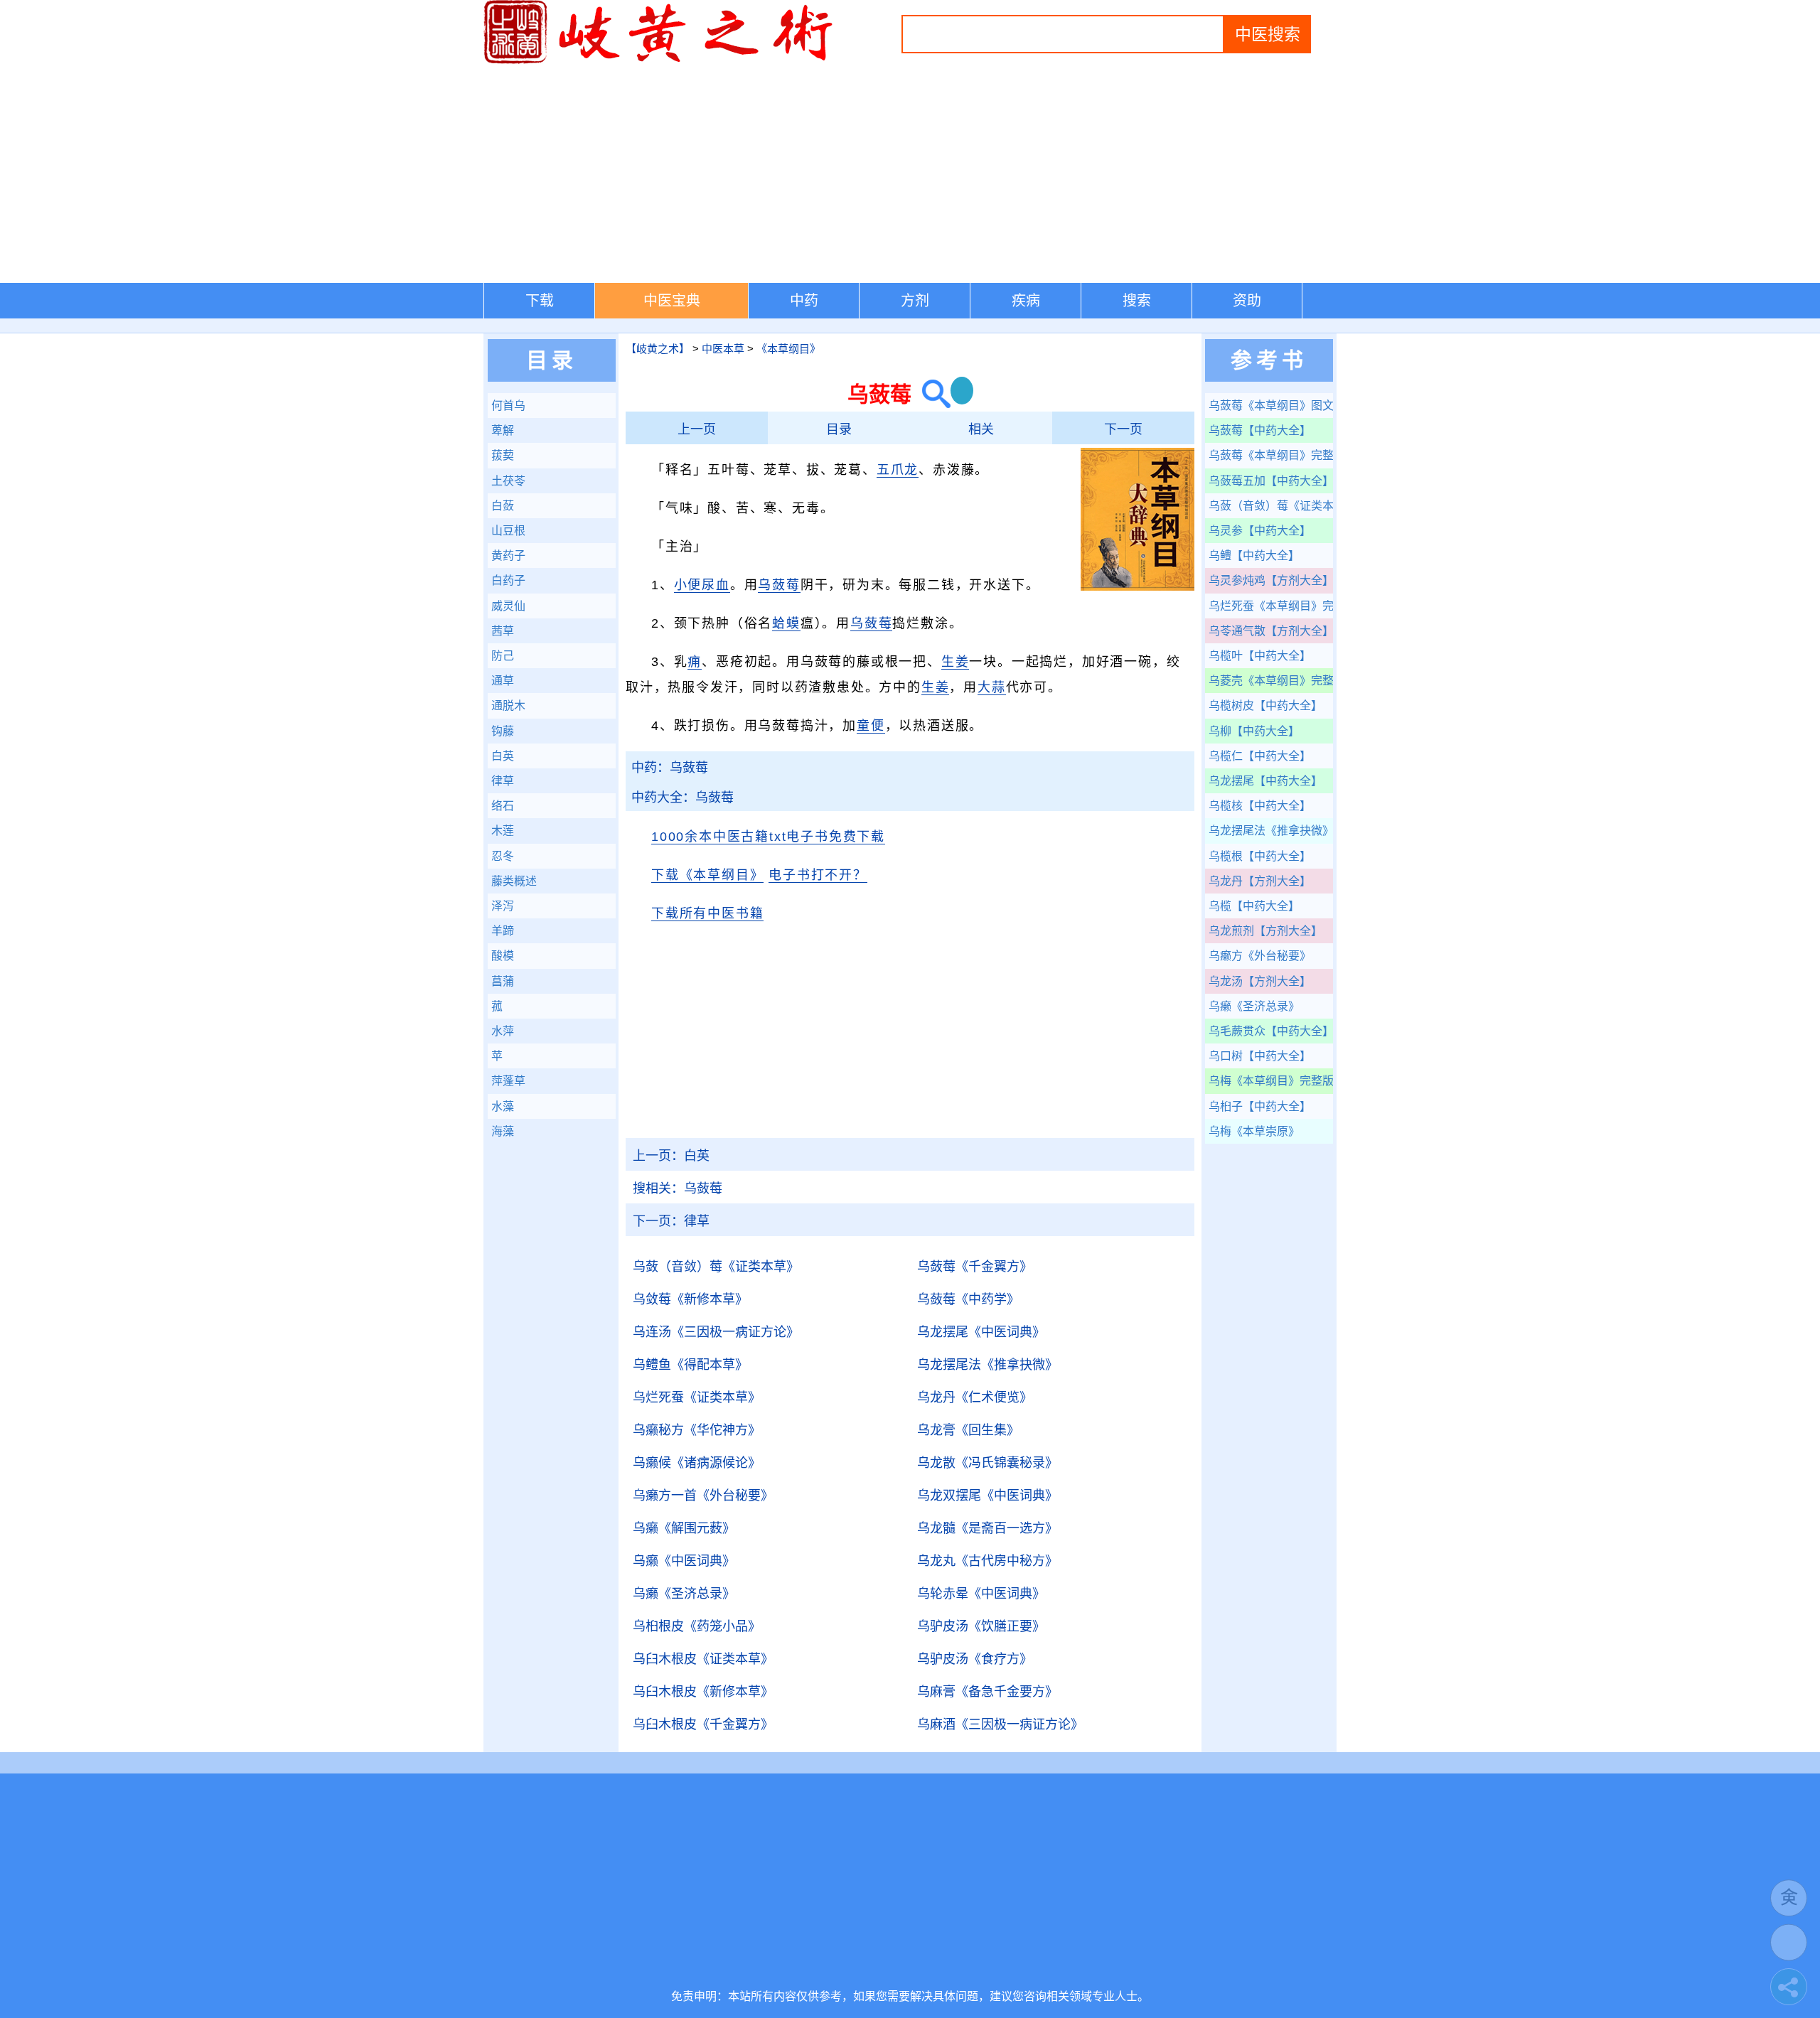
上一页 (697, 429)
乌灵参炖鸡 (1271, 580)
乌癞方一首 (703, 1496)
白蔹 (503, 506)
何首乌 (508, 406)
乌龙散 (987, 1463)
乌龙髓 (987, 1528)
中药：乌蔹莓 (670, 768)
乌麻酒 (1000, 1724)
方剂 (915, 301)
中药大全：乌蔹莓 (682, 798)
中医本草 (723, 349)
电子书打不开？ (818, 875)
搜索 (1137, 301)
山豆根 (508, 531)
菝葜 (503, 455)
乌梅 (1271, 1081)
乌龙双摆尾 (987, 1496)
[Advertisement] (910, 176)
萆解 (503, 430)
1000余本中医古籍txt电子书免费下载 (768, 837)
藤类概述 (514, 881)
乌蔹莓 (779, 585)
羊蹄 (503, 931)
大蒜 (992, 687)
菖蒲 (503, 981)
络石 (503, 806)
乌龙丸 (987, 1561)
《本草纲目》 (788, 349)
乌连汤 (716, 1332)
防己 (503, 656)
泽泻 (503, 906)
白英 (671, 1156)
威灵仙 (508, 606)
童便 (871, 726)
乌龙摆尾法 (987, 1365)
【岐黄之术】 (658, 349)
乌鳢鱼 (690, 1365)
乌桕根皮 (697, 1626)
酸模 (503, 956)
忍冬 (503, 856)
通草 (503, 681)
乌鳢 (1254, 556)
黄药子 (508, 556)
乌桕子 (1260, 1106)
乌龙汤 (1260, 981)
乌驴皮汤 (981, 1626)
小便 (688, 585)
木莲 (503, 831)
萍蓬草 (508, 1081)
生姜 (955, 662)
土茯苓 (508, 481)
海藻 (503, 1131)
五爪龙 (898, 470)
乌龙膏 (968, 1430)
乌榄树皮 (1265, 705)
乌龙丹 (975, 1397)
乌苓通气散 (1271, 631)
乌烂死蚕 (697, 1397)
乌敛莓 (690, 1299)
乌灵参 (1260, 531)
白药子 (508, 580)
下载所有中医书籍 (707, 913)
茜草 (503, 631)
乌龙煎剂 (1265, 931)
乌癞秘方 (697, 1430)
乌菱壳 (1271, 681)
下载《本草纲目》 (707, 875)
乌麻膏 (987, 1692)
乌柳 (1254, 731)
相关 (981, 429)
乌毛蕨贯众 (1271, 1031)
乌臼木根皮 (703, 1659)
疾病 (1026, 301)
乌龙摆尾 (981, 1332)
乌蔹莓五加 (1271, 481)
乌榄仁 (1260, 756)
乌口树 (1260, 1056)
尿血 (716, 585)
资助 (1247, 301)
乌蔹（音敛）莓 (716, 1267)
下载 (540, 301)
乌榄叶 (1260, 656)
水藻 (503, 1106)
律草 (671, 1221)
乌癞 (684, 1528)
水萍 (503, 1031)
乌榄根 (1260, 856)
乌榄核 (1260, 806)
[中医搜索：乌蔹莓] (931, 394)
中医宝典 (672, 301)
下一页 (1123, 429)
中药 (804, 301)
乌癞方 (1260, 956)
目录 (839, 429)
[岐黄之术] (661, 61)
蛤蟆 (786, 623)
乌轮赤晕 (981, 1594)
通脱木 (508, 705)
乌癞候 (697, 1463)
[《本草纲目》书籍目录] (1137, 588)
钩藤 (503, 731)
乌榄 (1254, 906)
